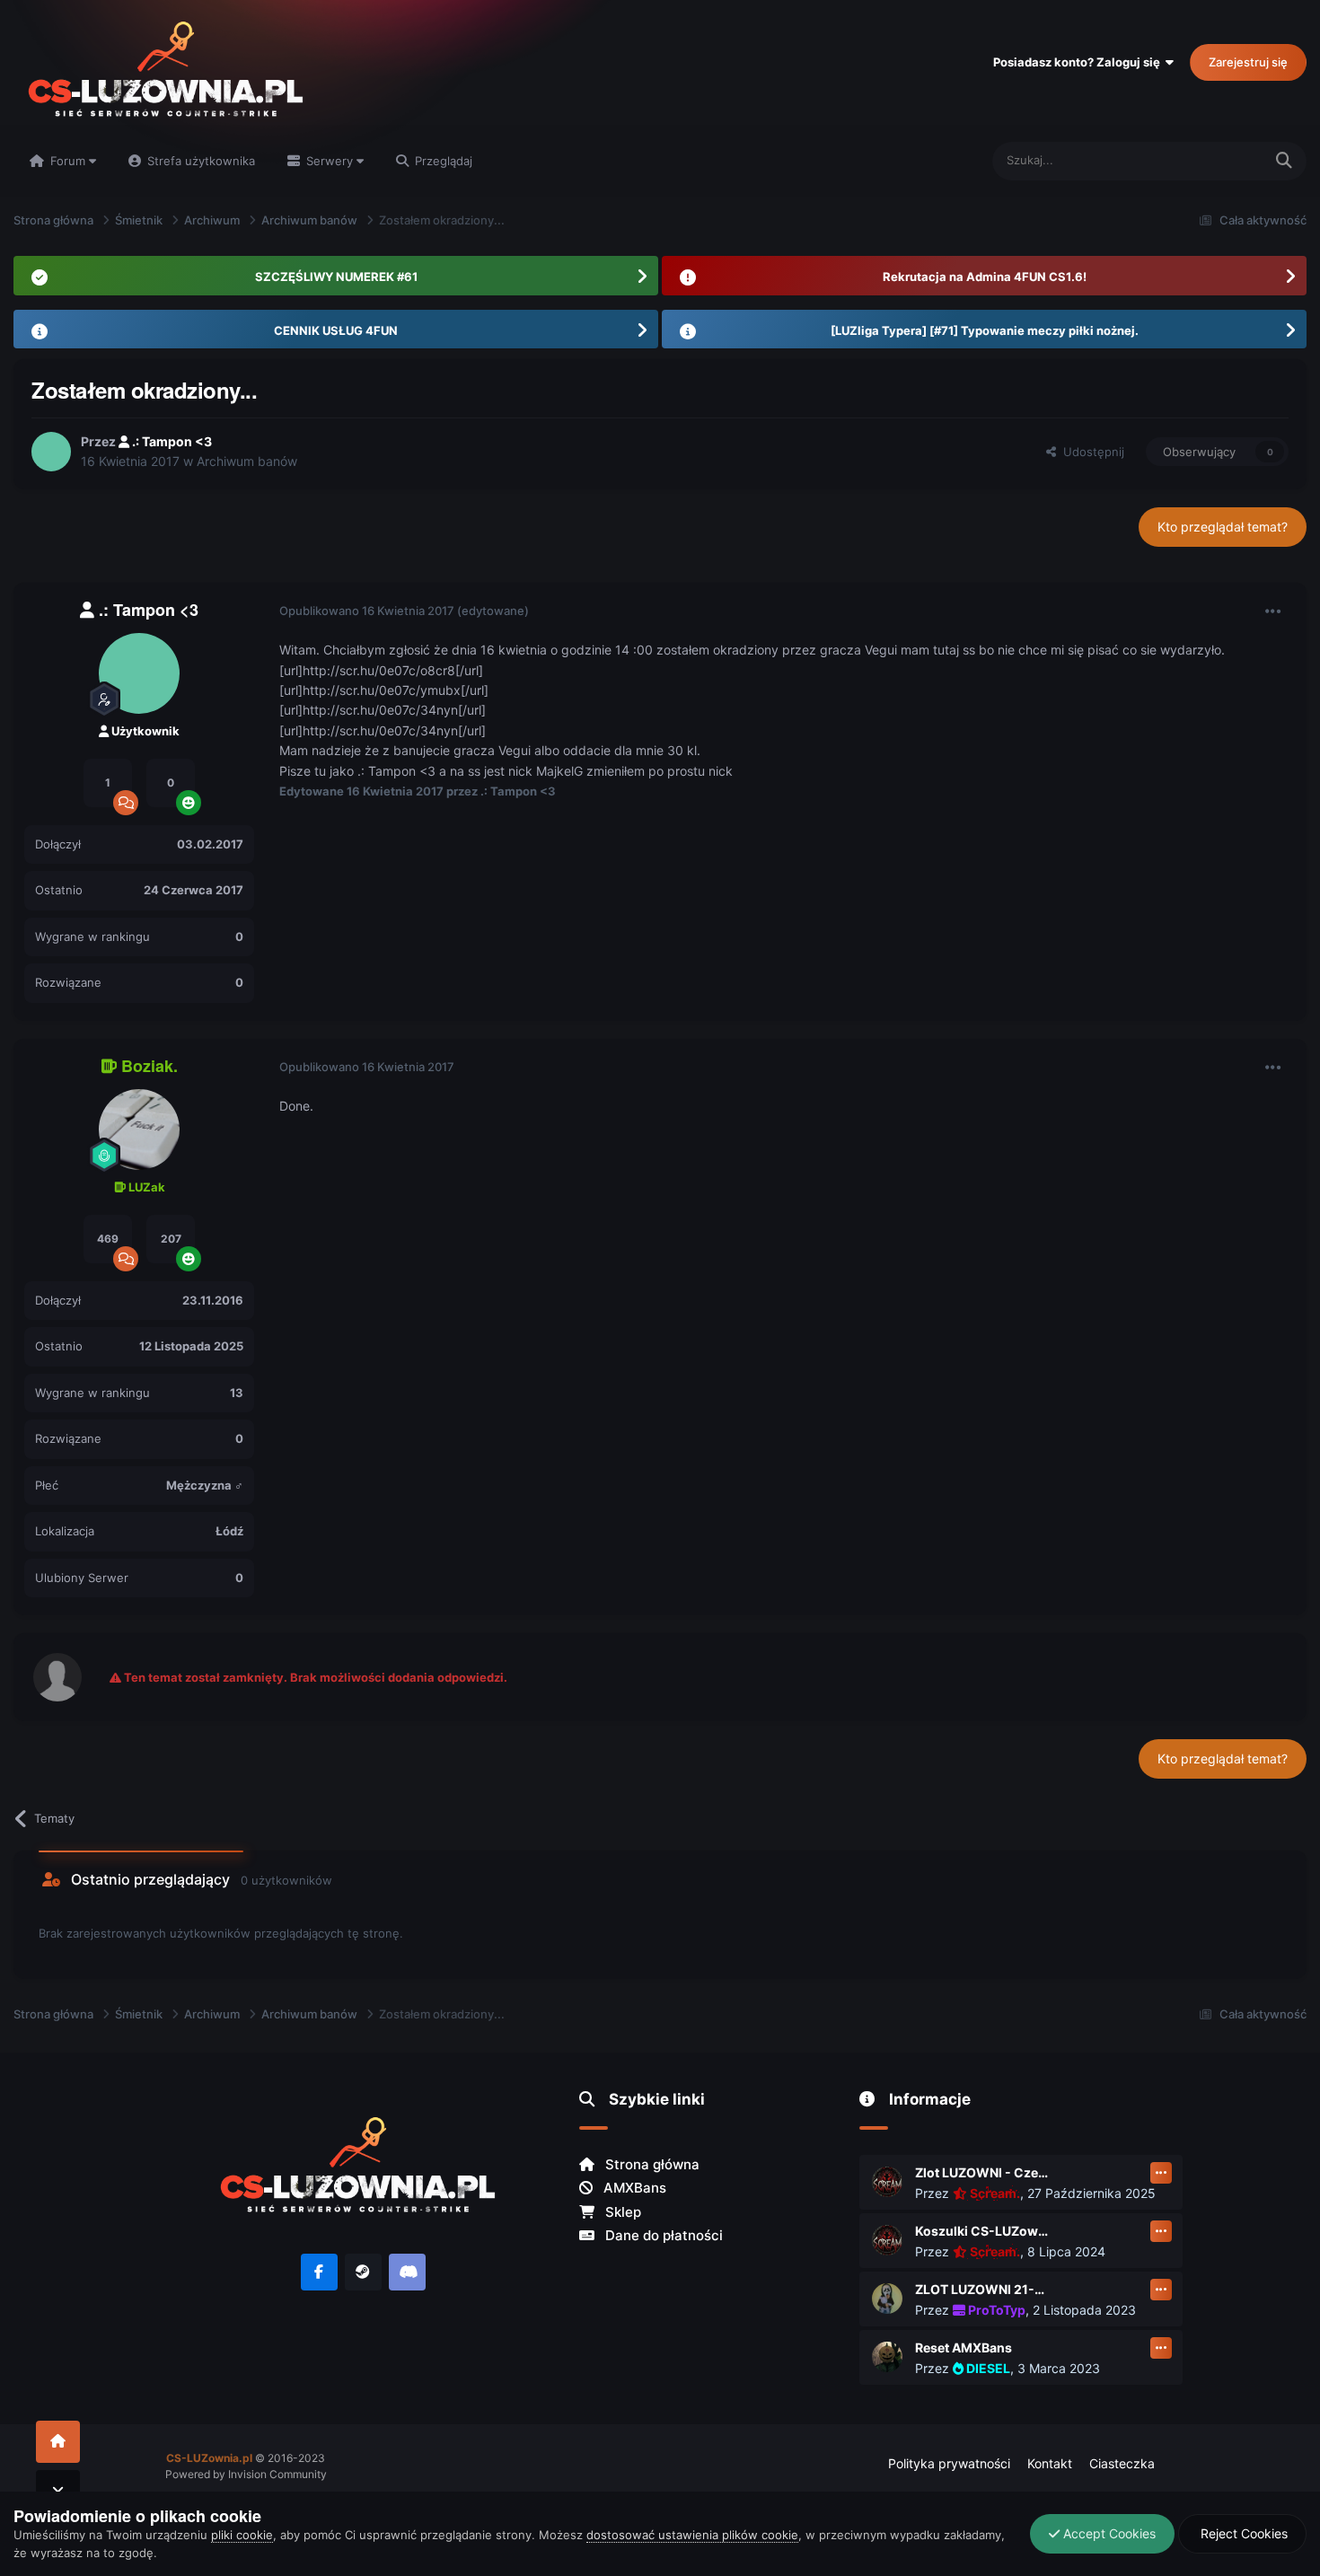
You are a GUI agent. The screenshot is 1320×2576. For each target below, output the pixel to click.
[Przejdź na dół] (58, 2491)
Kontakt (1050, 2463)
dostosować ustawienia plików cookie (692, 2535)
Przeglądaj (442, 161)
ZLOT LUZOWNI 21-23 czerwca (982, 2289)
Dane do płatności (662, 2235)
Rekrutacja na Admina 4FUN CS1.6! (985, 277)
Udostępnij (1090, 452)
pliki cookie (242, 2535)
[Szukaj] (1284, 161)
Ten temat (1212, 160)
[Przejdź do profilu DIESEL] (887, 2357)
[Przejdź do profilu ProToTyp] (887, 2299)
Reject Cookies (1242, 2533)
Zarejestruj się (1248, 62)
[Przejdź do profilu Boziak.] (139, 1130)
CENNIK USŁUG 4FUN (336, 330)
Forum (68, 161)
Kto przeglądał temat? (1223, 527)
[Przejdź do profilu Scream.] (887, 2182)
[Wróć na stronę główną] (58, 2442)
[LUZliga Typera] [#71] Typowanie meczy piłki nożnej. (985, 330)
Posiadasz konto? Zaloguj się (1079, 62)
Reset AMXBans (964, 2347)
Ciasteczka (1122, 2463)
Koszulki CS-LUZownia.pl (982, 2231)
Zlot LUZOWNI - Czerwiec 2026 (982, 2172)
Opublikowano (367, 611)
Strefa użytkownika (199, 161)
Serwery (330, 161)
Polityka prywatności (949, 2463)
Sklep (621, 2212)
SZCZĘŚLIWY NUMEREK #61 (336, 277)
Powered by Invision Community (246, 2474)
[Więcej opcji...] (1273, 611)
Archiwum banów (247, 461)
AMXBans (633, 2188)
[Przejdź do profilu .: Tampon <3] (51, 452)
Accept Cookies (1108, 2533)
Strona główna (651, 2164)
